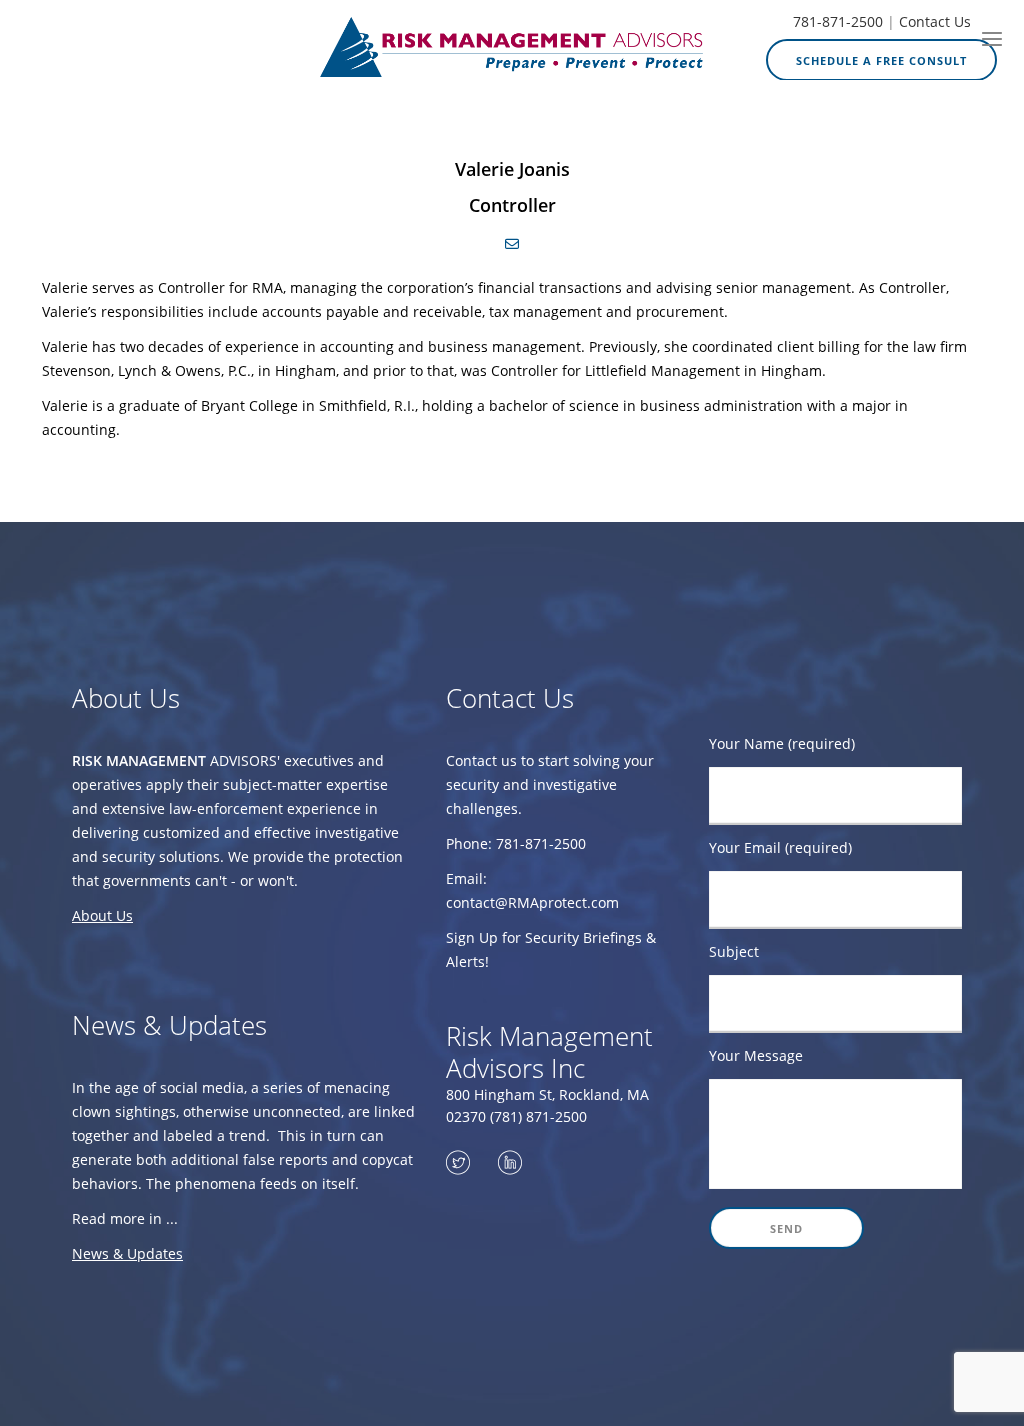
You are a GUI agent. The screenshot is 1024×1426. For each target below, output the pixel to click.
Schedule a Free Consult (881, 60)
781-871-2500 (838, 21)
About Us (102, 915)
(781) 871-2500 (538, 1116)
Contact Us (935, 21)
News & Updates (127, 1253)
